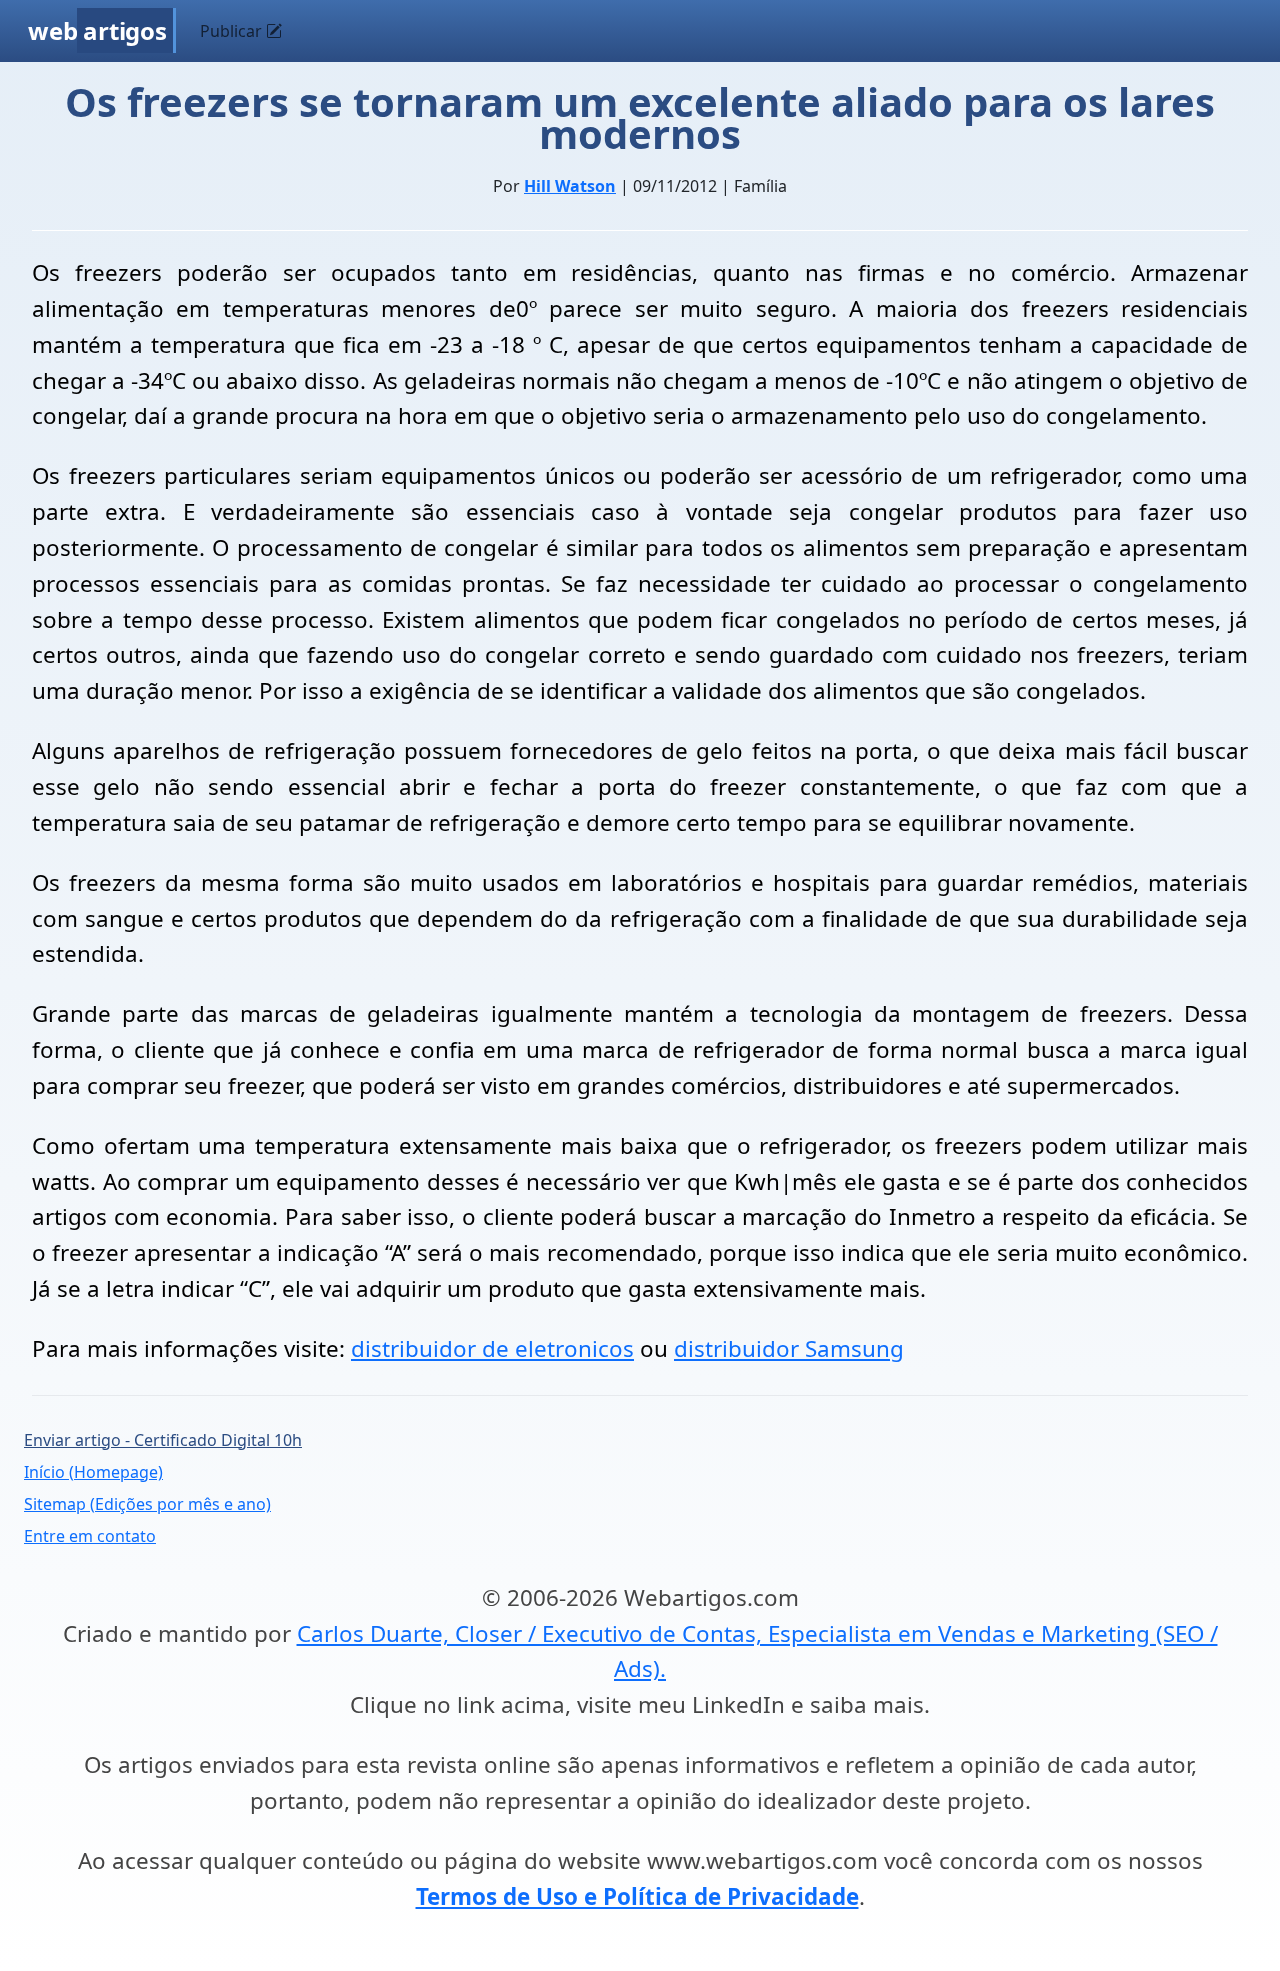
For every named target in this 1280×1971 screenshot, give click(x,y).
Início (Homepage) (93, 1472)
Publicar (233, 31)
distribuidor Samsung (789, 1348)
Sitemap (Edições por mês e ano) (147, 1504)
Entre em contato (90, 1536)
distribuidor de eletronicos (492, 1348)
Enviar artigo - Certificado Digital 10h (163, 1440)
